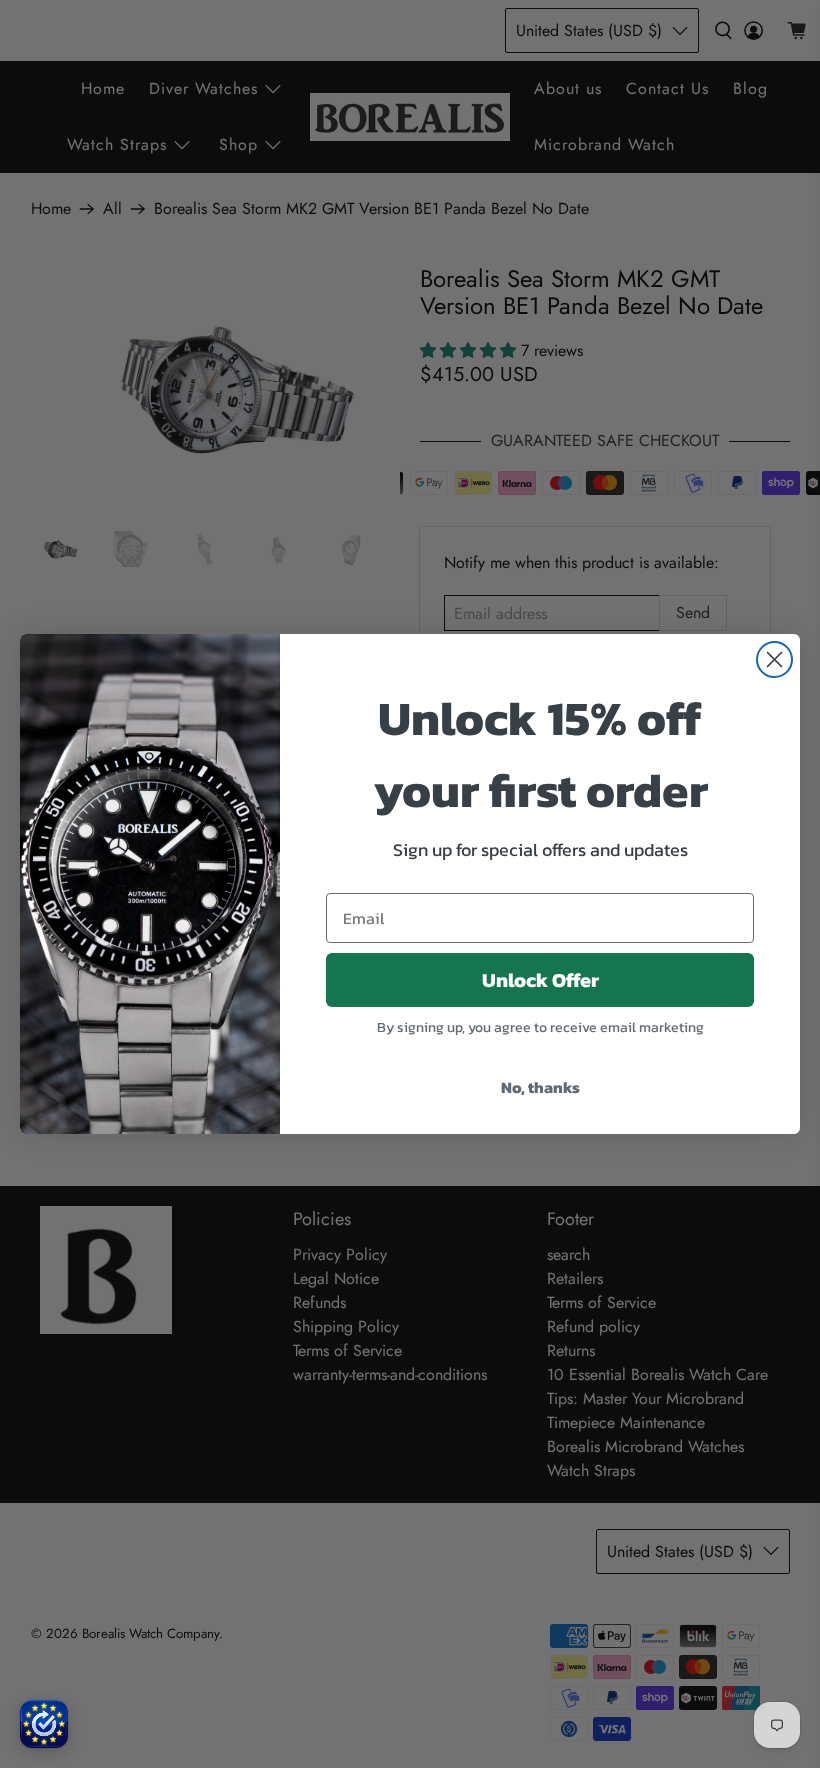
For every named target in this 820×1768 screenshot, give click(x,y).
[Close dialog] (774, 659)
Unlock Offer (540, 980)
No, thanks (540, 1087)
